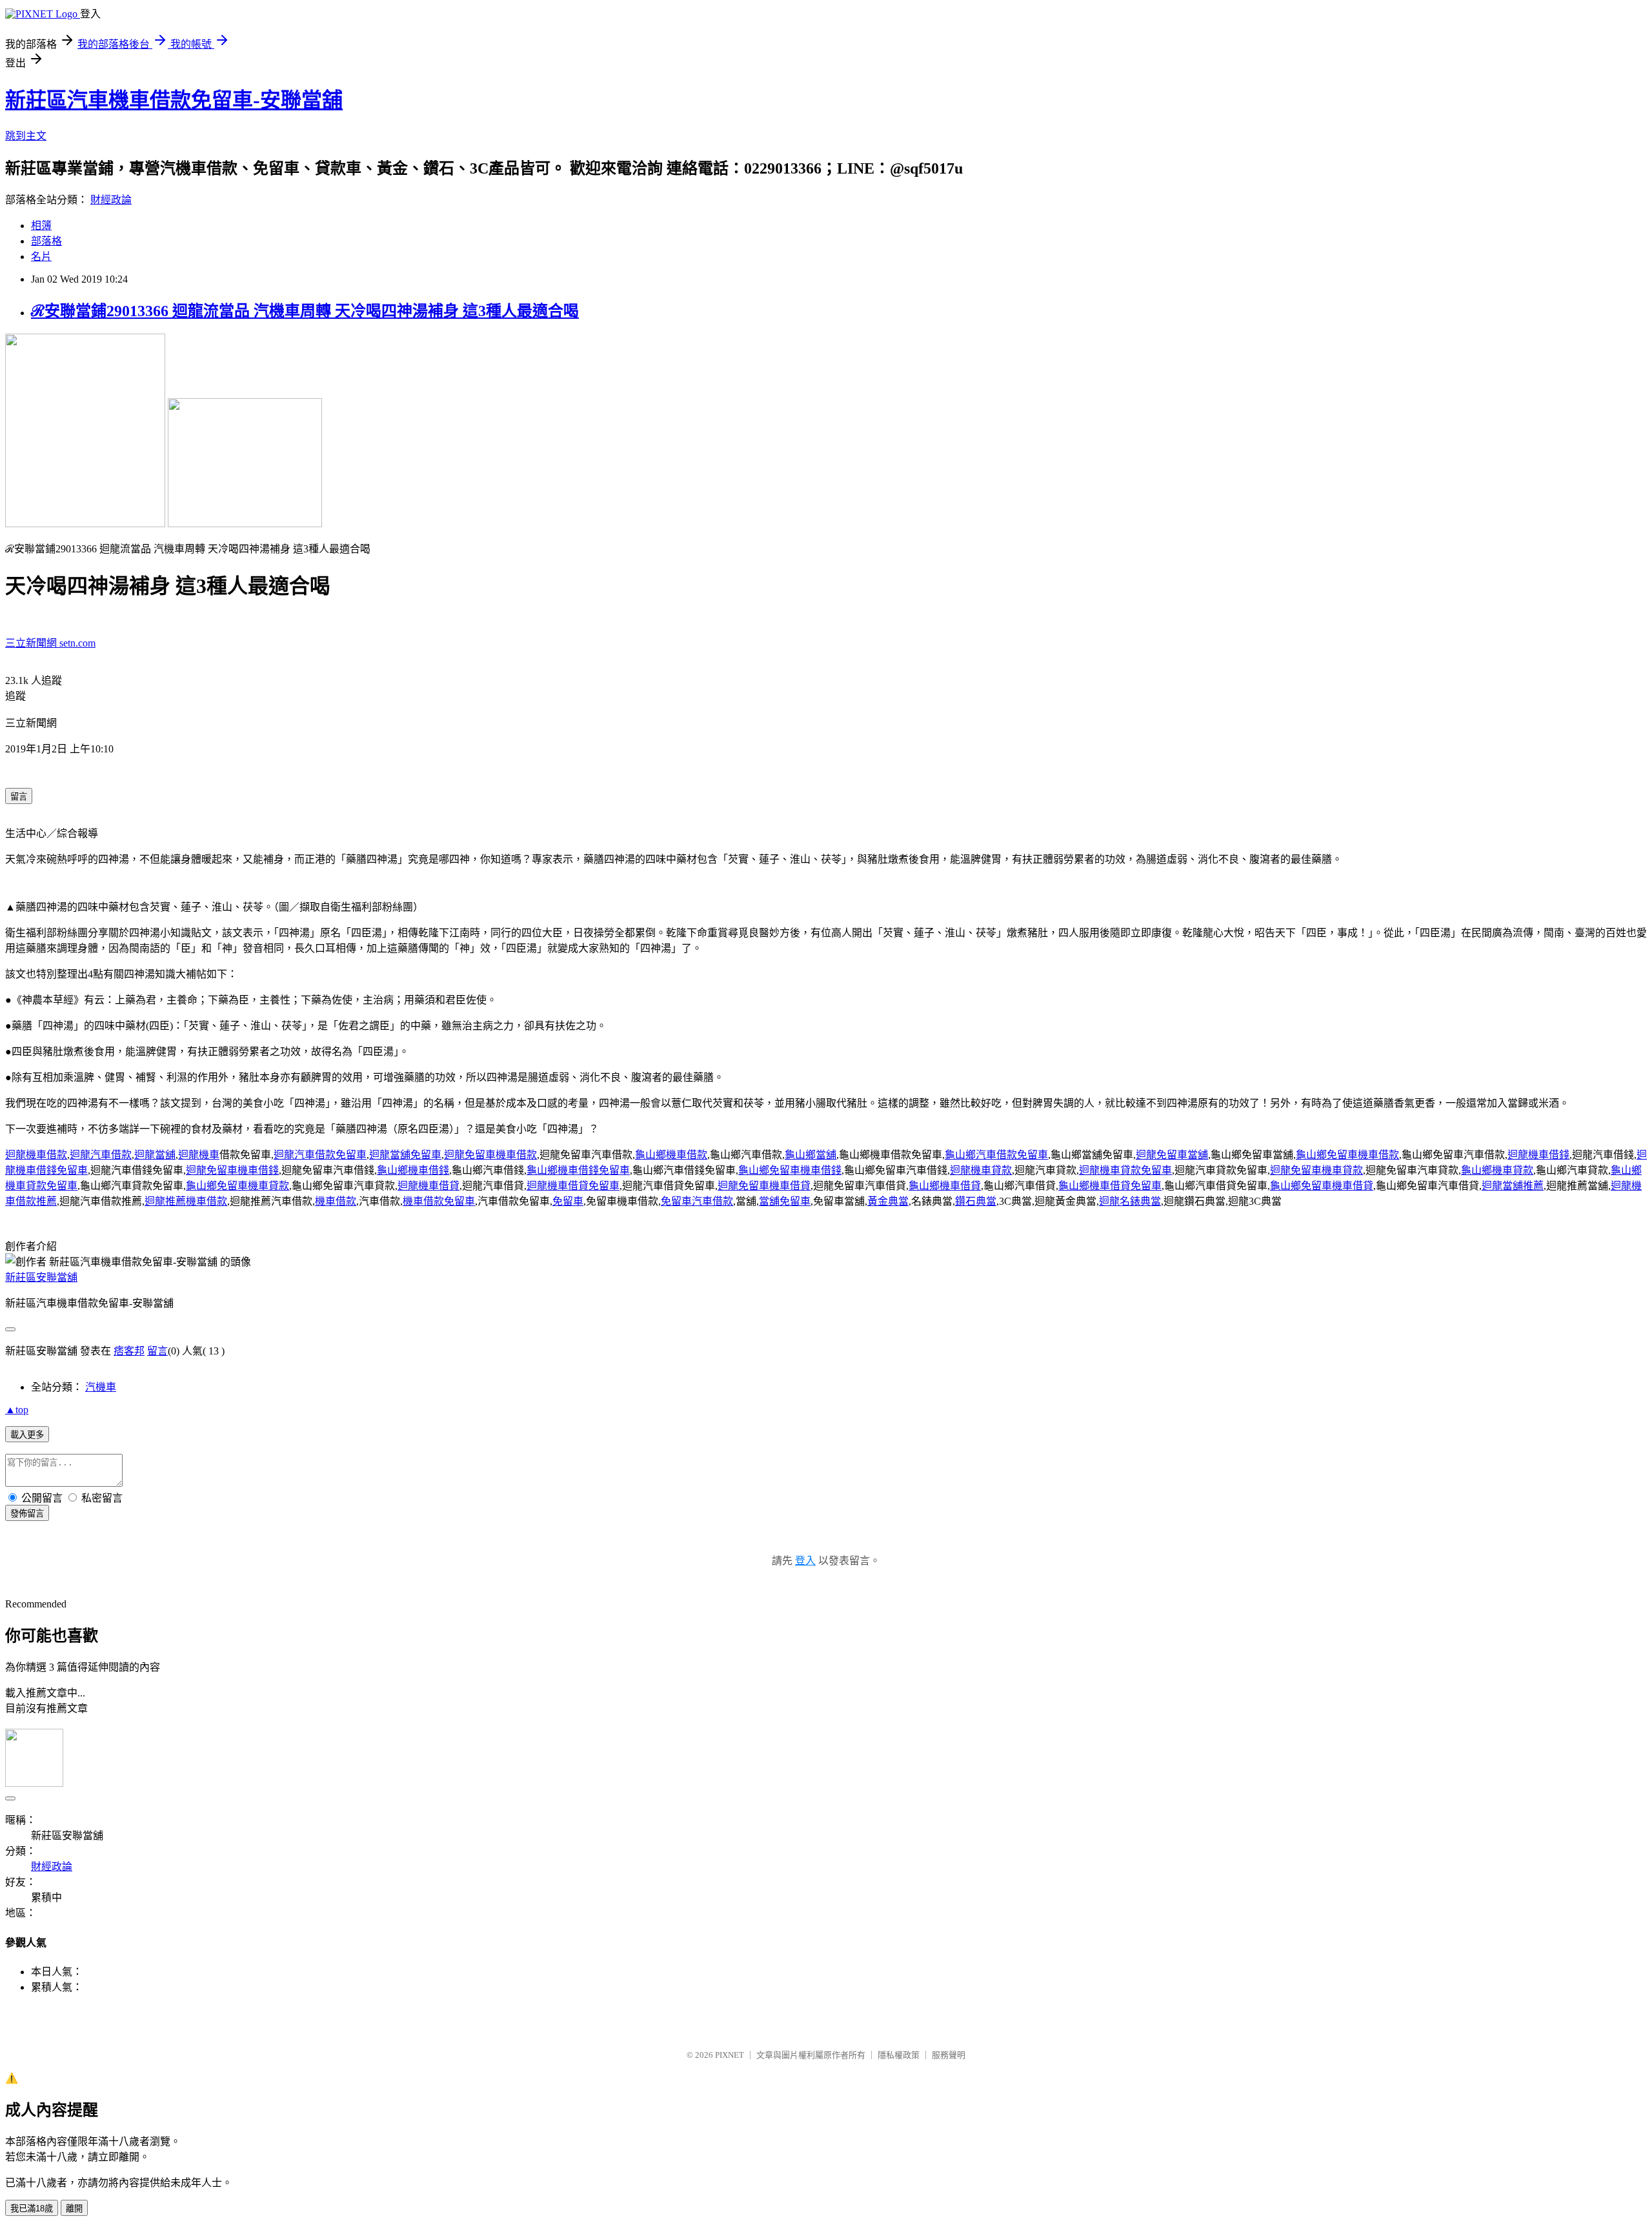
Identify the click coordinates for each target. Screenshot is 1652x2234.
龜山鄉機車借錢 (413, 1170)
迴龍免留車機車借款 (490, 1155)
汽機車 (101, 1387)
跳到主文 (26, 136)
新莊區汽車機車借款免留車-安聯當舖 (174, 100)
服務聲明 (949, 2055)
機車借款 (336, 1201)
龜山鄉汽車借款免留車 (996, 1155)
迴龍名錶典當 (1130, 1201)
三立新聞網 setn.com (50, 643)
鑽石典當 (976, 1201)
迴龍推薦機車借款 (186, 1201)
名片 (41, 257)
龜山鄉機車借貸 (945, 1186)
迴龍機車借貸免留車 (573, 1186)
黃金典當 (888, 1201)
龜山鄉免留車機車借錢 (790, 1170)
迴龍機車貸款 (981, 1170)
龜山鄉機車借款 (671, 1155)
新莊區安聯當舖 (41, 1277)
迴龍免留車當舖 (1172, 1155)
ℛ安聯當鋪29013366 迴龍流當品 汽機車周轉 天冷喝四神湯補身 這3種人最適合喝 (305, 311)
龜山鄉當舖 (811, 1155)
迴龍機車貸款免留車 (1125, 1170)
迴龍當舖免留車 (405, 1155)
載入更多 (27, 1435)
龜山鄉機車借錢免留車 (578, 1170)
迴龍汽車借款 (101, 1155)
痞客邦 (129, 1351)
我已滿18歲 (32, 2209)
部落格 (46, 241)
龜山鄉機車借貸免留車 (1110, 1186)
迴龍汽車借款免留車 (320, 1155)
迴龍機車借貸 (428, 1186)
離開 (74, 2209)
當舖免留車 (785, 1201)
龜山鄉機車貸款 (1497, 1170)
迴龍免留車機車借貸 (764, 1186)
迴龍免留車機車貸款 (1316, 1170)
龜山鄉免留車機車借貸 (1322, 1186)
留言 (157, 1351)
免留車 (568, 1201)
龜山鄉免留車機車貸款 (237, 1186)
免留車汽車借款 (697, 1201)
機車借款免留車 (439, 1201)
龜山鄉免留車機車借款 (1347, 1155)
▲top (17, 1410)
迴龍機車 (199, 1155)
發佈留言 (27, 1514)
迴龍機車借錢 (1538, 1155)
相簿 (41, 226)
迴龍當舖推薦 (1513, 1186)
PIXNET (730, 2055)
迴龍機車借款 (36, 1155)
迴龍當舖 (155, 1155)
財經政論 (111, 200)
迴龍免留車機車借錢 (232, 1170)
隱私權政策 (899, 2055)
